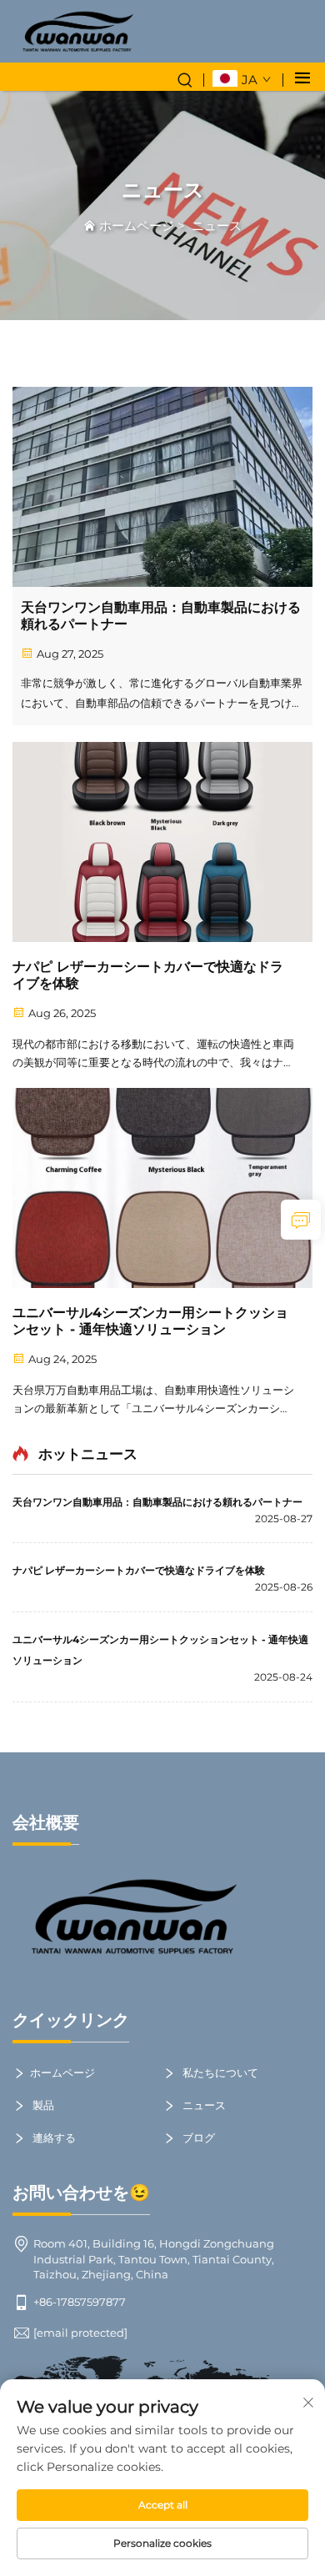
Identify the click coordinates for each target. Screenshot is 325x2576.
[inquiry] (301, 1220)
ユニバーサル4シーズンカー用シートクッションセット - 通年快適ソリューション (150, 1321)
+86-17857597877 (80, 2302)
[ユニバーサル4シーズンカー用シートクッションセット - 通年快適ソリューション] (162, 1188)
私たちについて (219, 2072)
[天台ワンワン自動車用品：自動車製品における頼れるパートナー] (162, 487)
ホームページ (137, 226)
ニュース (217, 226)
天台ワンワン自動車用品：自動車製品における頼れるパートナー (161, 616)
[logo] (77, 31)
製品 (42, 2105)
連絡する (53, 2137)
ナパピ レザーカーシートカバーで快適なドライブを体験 (148, 975)
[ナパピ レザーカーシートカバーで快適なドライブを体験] (162, 842)
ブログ (197, 2137)
